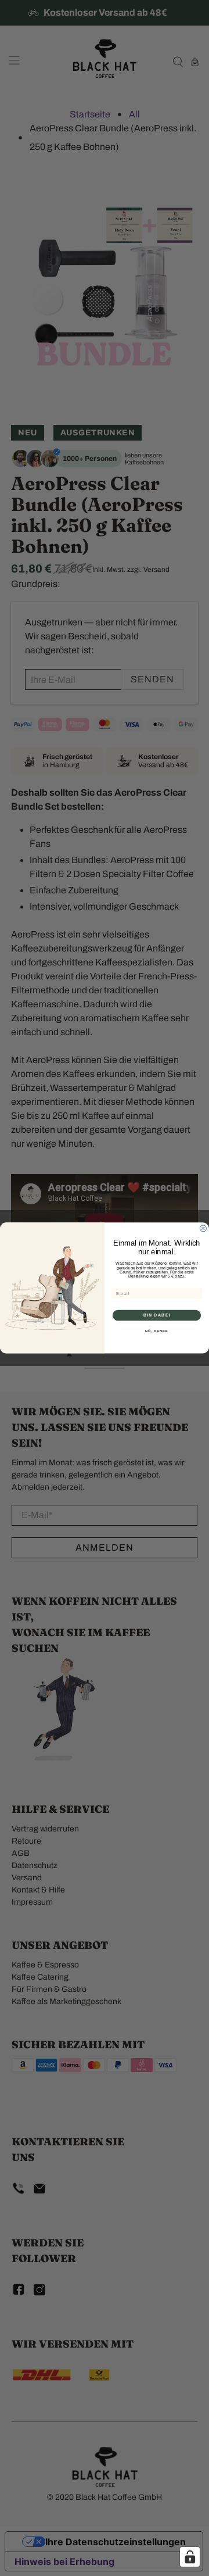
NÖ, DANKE (157, 1332)
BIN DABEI (157, 1315)
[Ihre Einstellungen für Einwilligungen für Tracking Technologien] (190, 2557)
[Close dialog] (203, 1228)
